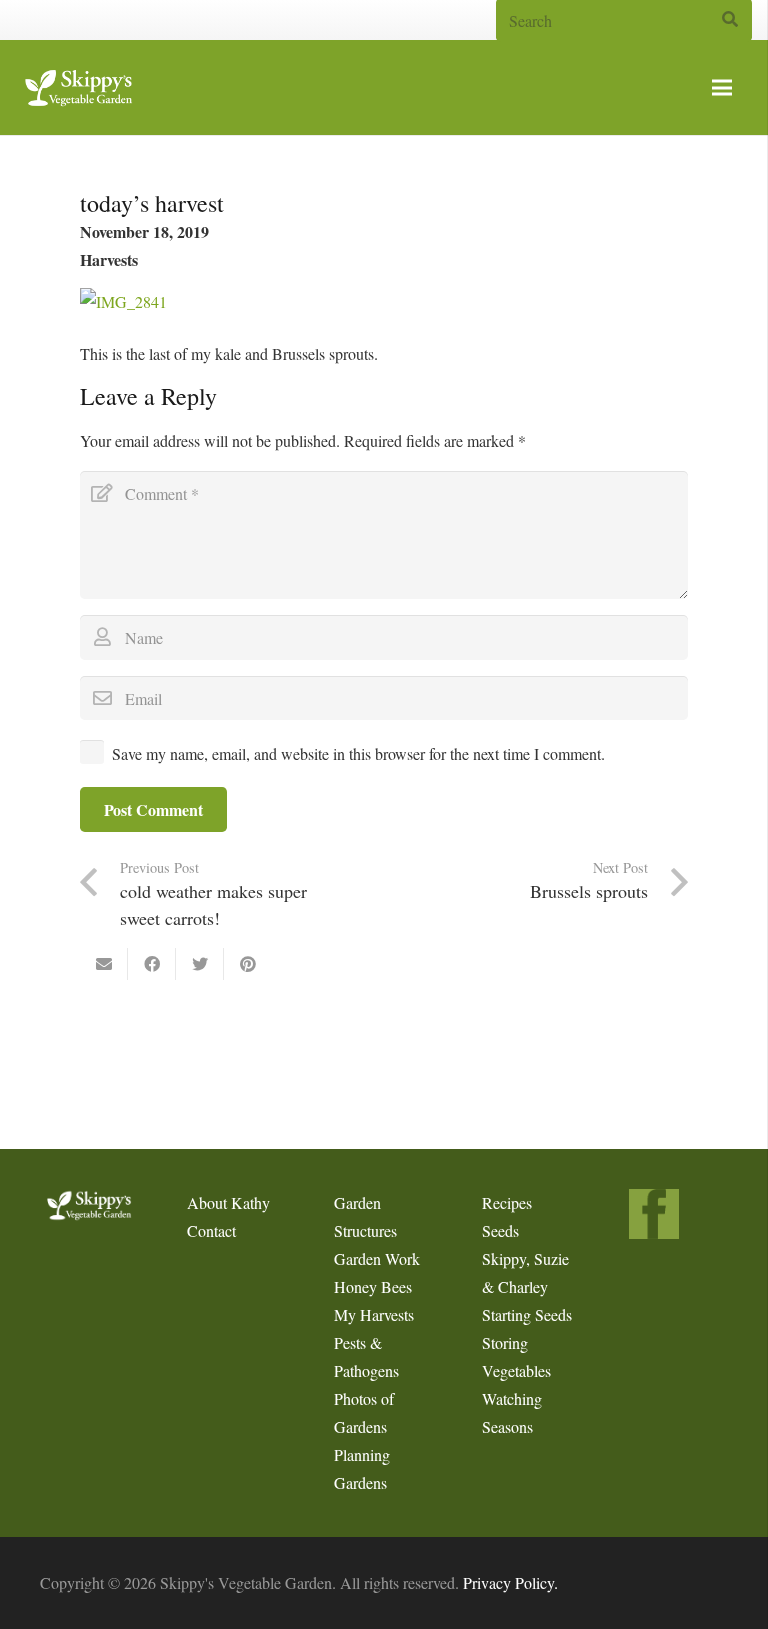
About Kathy (228, 1202)
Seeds (500, 1230)
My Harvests (374, 1314)
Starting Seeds (527, 1314)
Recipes (507, 1202)
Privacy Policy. (510, 1582)
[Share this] (152, 964)
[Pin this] (248, 964)
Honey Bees (373, 1286)
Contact (211, 1230)
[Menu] (722, 88)
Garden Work (377, 1258)
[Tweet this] (200, 964)
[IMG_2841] (123, 301)
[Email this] (104, 964)
